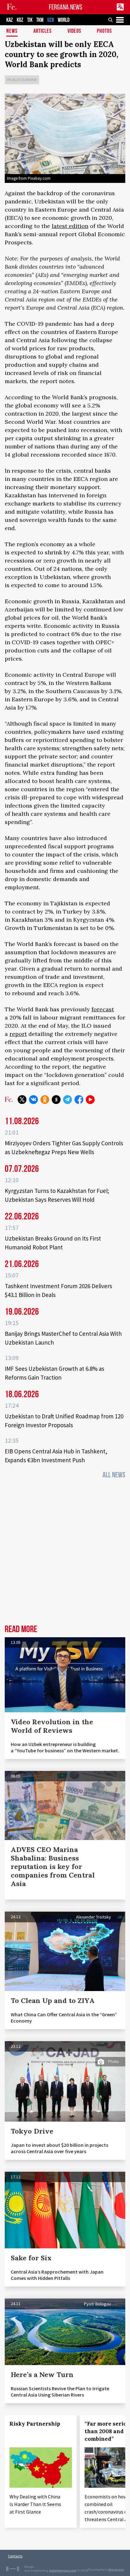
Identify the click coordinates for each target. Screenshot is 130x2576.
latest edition (70, 226)
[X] (22, 1100)
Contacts (15, 2556)
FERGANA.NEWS (66, 7)
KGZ (20, 20)
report (18, 1034)
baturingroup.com (63, 2570)
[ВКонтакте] (33, 1100)
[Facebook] (79, 1100)
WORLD (64, 20)
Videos (74, 31)
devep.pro (116, 2570)
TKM (40, 20)
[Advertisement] (65, 1554)
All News (114, 1475)
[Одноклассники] (45, 1100)
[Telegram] (68, 1100)
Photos (104, 31)
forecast (103, 1009)
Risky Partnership (35, 2424)
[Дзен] (56, 1100)
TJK (30, 20)
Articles (43, 31)
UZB (51, 20)
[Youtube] (90, 1100)
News (12, 31)
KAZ (10, 20)
